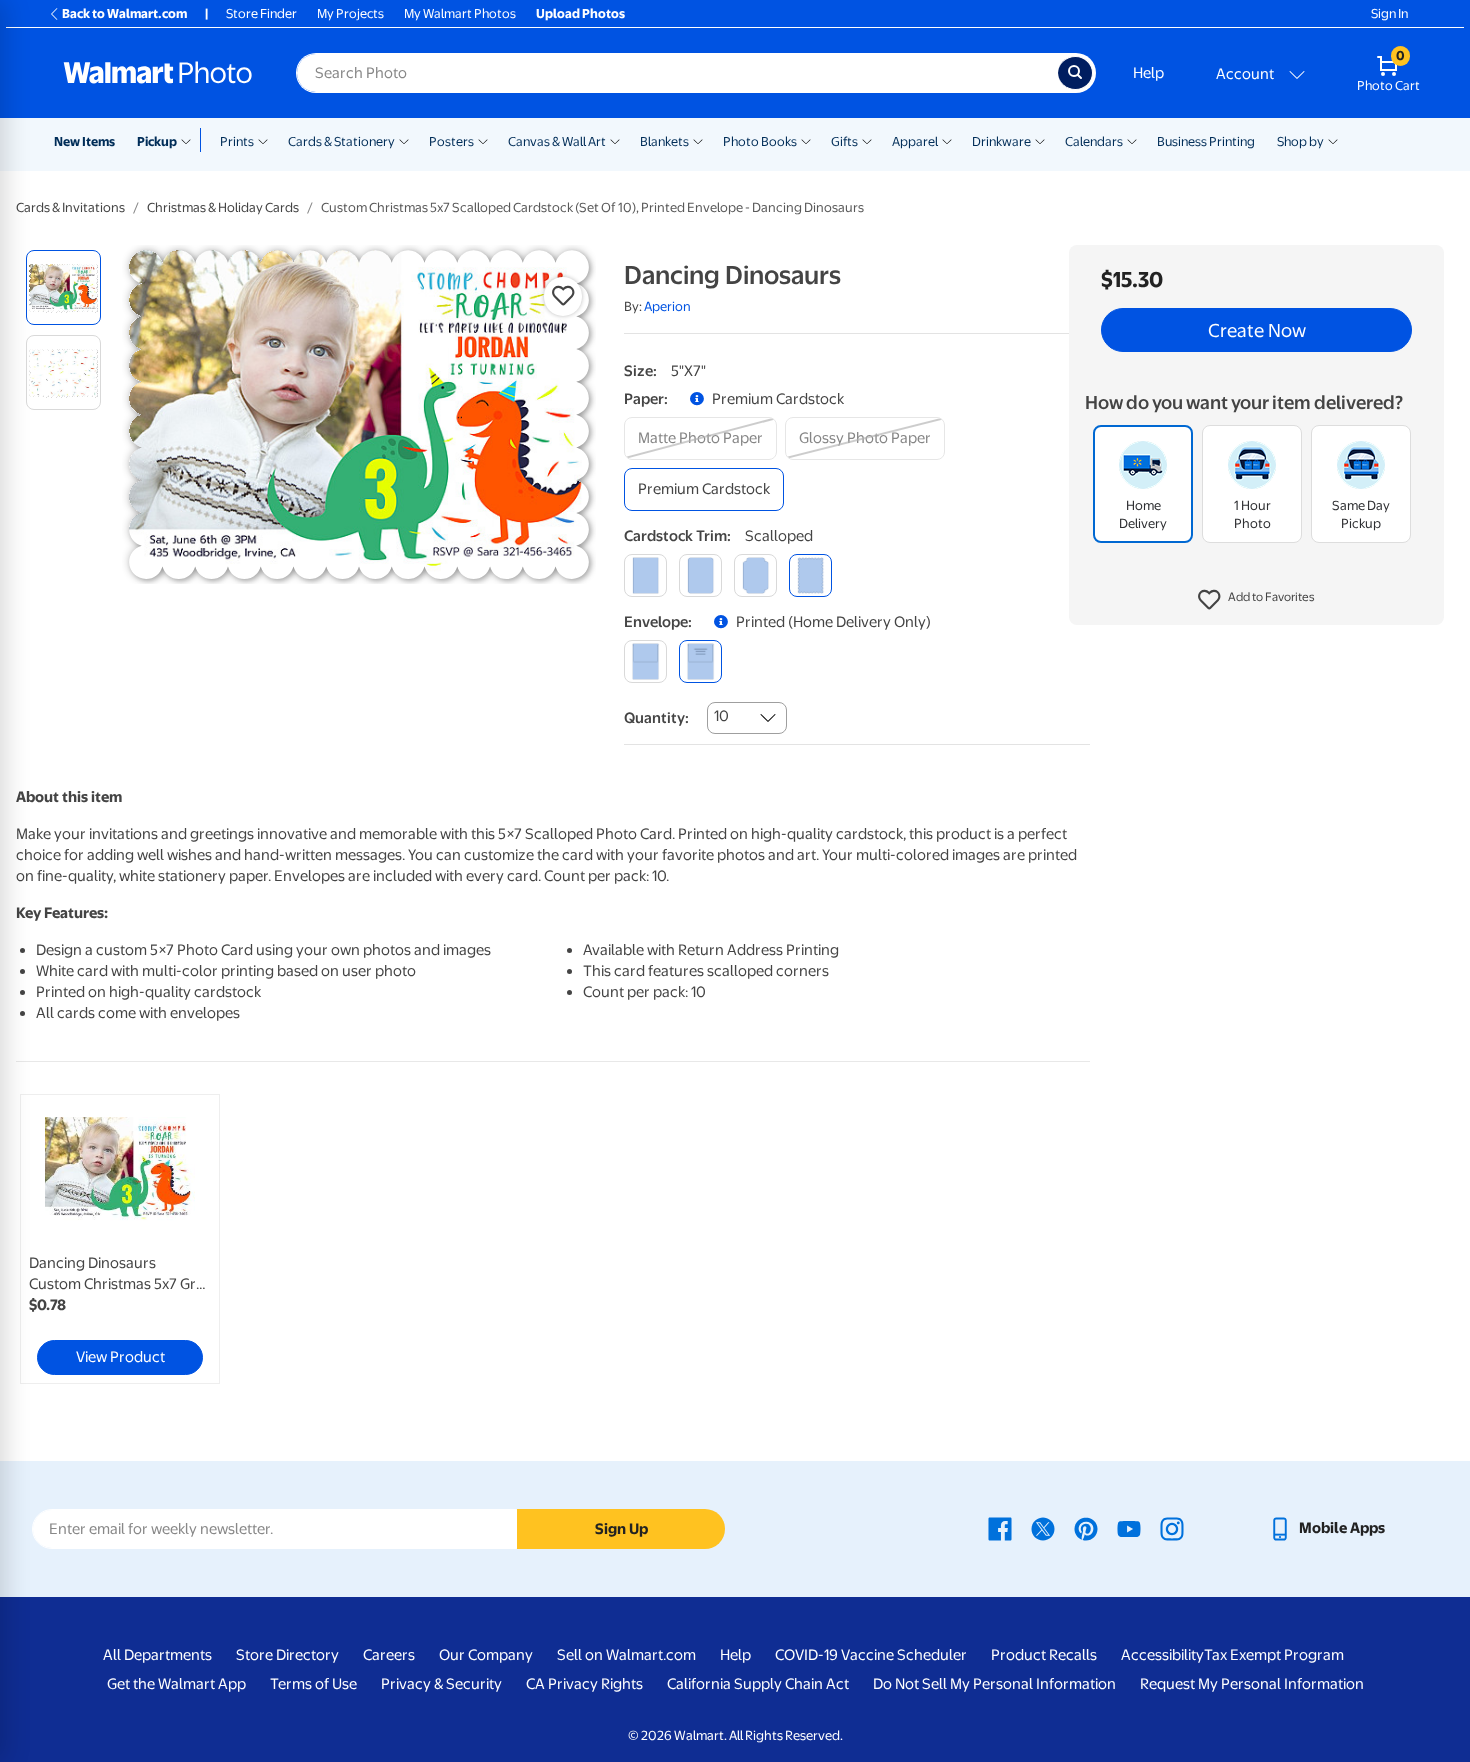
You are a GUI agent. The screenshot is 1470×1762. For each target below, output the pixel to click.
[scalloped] (810, 575)
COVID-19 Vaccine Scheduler (871, 1655)
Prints (237, 141)
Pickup (157, 141)
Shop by (1300, 141)
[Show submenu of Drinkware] (1040, 140)
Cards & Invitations (70, 207)
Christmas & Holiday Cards (223, 207)
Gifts (844, 141)
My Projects (350, 13)
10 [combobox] (721, 716)
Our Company (486, 1655)
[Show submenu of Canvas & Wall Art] (615, 140)
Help (1148, 73)
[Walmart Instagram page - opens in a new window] (1172, 1528)
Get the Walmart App (176, 1684)
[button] (1256, 600)
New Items (84, 141)
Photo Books (760, 141)
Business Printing (1206, 141)
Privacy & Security (441, 1684)
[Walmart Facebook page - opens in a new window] (1000, 1528)
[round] (700, 575)
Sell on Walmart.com (626, 1655)
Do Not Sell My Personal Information (994, 1684)
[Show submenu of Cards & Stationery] (404, 140)
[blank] (645, 661)
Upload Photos (580, 13)
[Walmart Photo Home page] (158, 73)
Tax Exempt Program (1274, 1655)
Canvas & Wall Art (557, 141)
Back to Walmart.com (124, 13)
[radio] (63, 287)
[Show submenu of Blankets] (698, 140)
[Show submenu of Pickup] (190, 140)
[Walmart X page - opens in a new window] (1043, 1528)
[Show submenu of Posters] (483, 140)
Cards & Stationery (341, 141)
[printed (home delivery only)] (700, 661)
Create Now (1257, 330)
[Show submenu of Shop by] (1333, 140)
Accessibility (1162, 1655)
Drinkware (1001, 141)
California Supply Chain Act (758, 1684)
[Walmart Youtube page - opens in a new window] (1129, 1528)
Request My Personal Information (1252, 1684)
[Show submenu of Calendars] (1132, 140)
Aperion (667, 306)
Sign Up (621, 1529)
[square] (645, 575)
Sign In (1389, 13)
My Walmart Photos (460, 13)
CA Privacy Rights (584, 1684)
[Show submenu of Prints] (263, 140)
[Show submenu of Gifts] (867, 140)
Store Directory (287, 1655)
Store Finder (261, 13)
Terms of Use (313, 1684)
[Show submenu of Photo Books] (806, 140)
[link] (120, 1239)
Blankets (664, 141)
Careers (389, 1655)
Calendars (1094, 141)
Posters (451, 141)
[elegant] (755, 575)
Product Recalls (1044, 1655)
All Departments (157, 1655)
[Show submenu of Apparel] (947, 140)
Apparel (915, 141)
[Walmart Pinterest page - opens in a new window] (1086, 1528)
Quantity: (656, 718)
